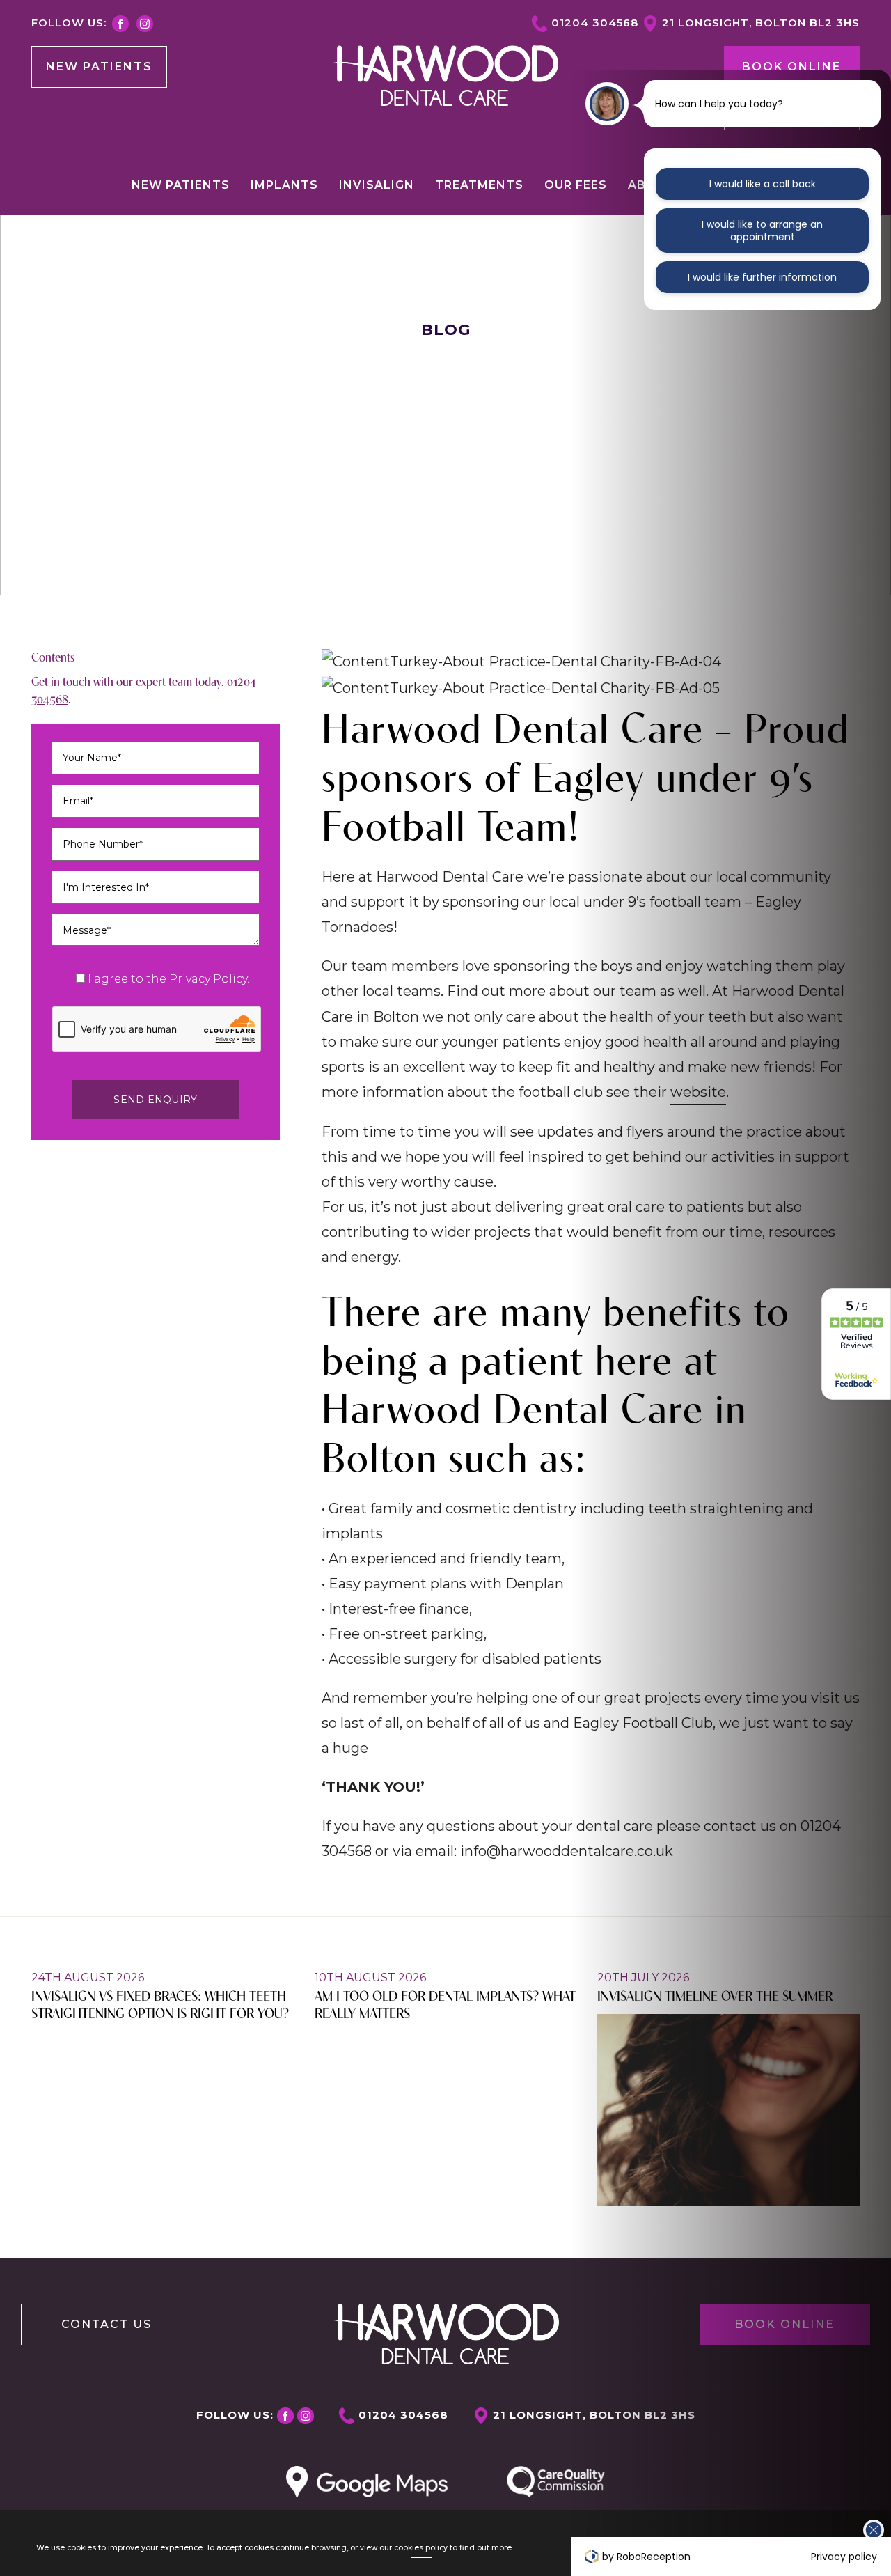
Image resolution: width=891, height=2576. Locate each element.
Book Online (791, 67)
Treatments (479, 185)
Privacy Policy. (209, 979)
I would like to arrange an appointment (762, 231)
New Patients (99, 67)
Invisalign (377, 185)
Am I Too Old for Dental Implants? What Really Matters (445, 2004)
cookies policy (421, 2548)
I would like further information (762, 277)
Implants (284, 185)
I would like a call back (763, 184)
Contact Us (107, 2324)
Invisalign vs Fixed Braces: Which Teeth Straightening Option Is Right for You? (160, 2004)
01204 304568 (595, 23)
